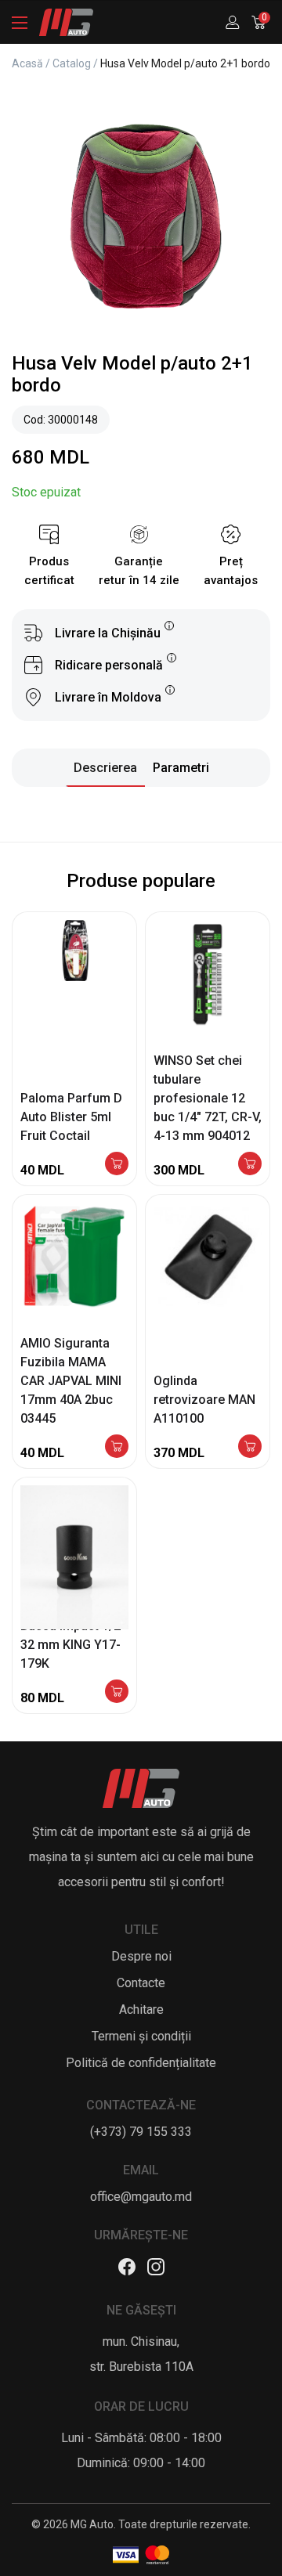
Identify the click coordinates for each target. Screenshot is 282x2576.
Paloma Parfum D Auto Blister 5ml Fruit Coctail (71, 1117)
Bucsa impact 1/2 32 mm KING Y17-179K (70, 1645)
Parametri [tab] (181, 768)
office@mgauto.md (141, 2197)
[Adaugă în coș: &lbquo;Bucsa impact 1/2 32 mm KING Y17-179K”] (117, 1692)
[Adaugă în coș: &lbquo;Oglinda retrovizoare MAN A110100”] (250, 1447)
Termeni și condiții (141, 2036)
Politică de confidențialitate (141, 2063)
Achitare (141, 2010)
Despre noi (141, 1956)
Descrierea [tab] (105, 768)
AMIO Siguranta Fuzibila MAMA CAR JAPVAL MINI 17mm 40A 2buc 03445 (71, 1381)
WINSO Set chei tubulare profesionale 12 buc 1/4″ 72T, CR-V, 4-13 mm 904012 (208, 1098)
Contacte (141, 1983)
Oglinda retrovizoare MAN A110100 (204, 1400)
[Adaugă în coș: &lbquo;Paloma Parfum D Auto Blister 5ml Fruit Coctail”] (117, 1165)
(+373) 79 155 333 (141, 2132)
